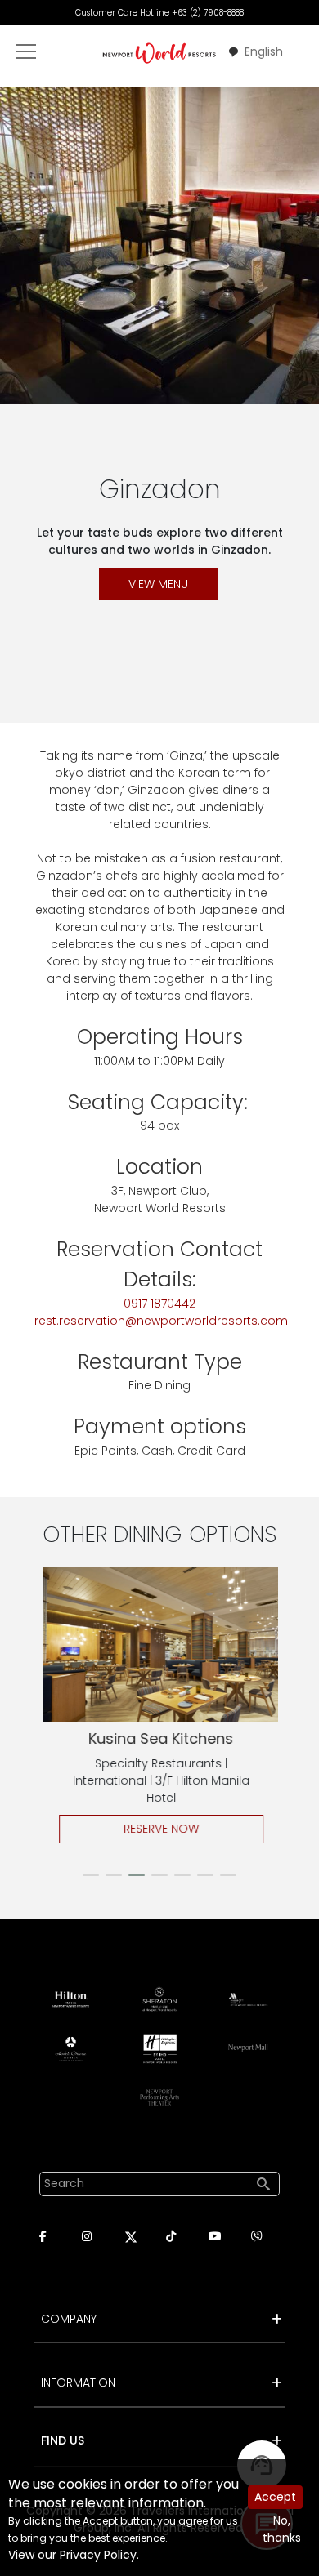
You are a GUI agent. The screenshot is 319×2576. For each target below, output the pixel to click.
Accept (275, 2497)
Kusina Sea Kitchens (158, 1738)
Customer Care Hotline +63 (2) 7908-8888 (159, 13)
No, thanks (282, 2529)
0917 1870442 (159, 1304)
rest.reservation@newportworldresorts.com (161, 1321)
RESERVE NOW (159, 1829)
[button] (91, 1875)
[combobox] (255, 52)
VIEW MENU (158, 584)
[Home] (159, 53)
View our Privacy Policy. (74, 2555)
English (264, 51)
